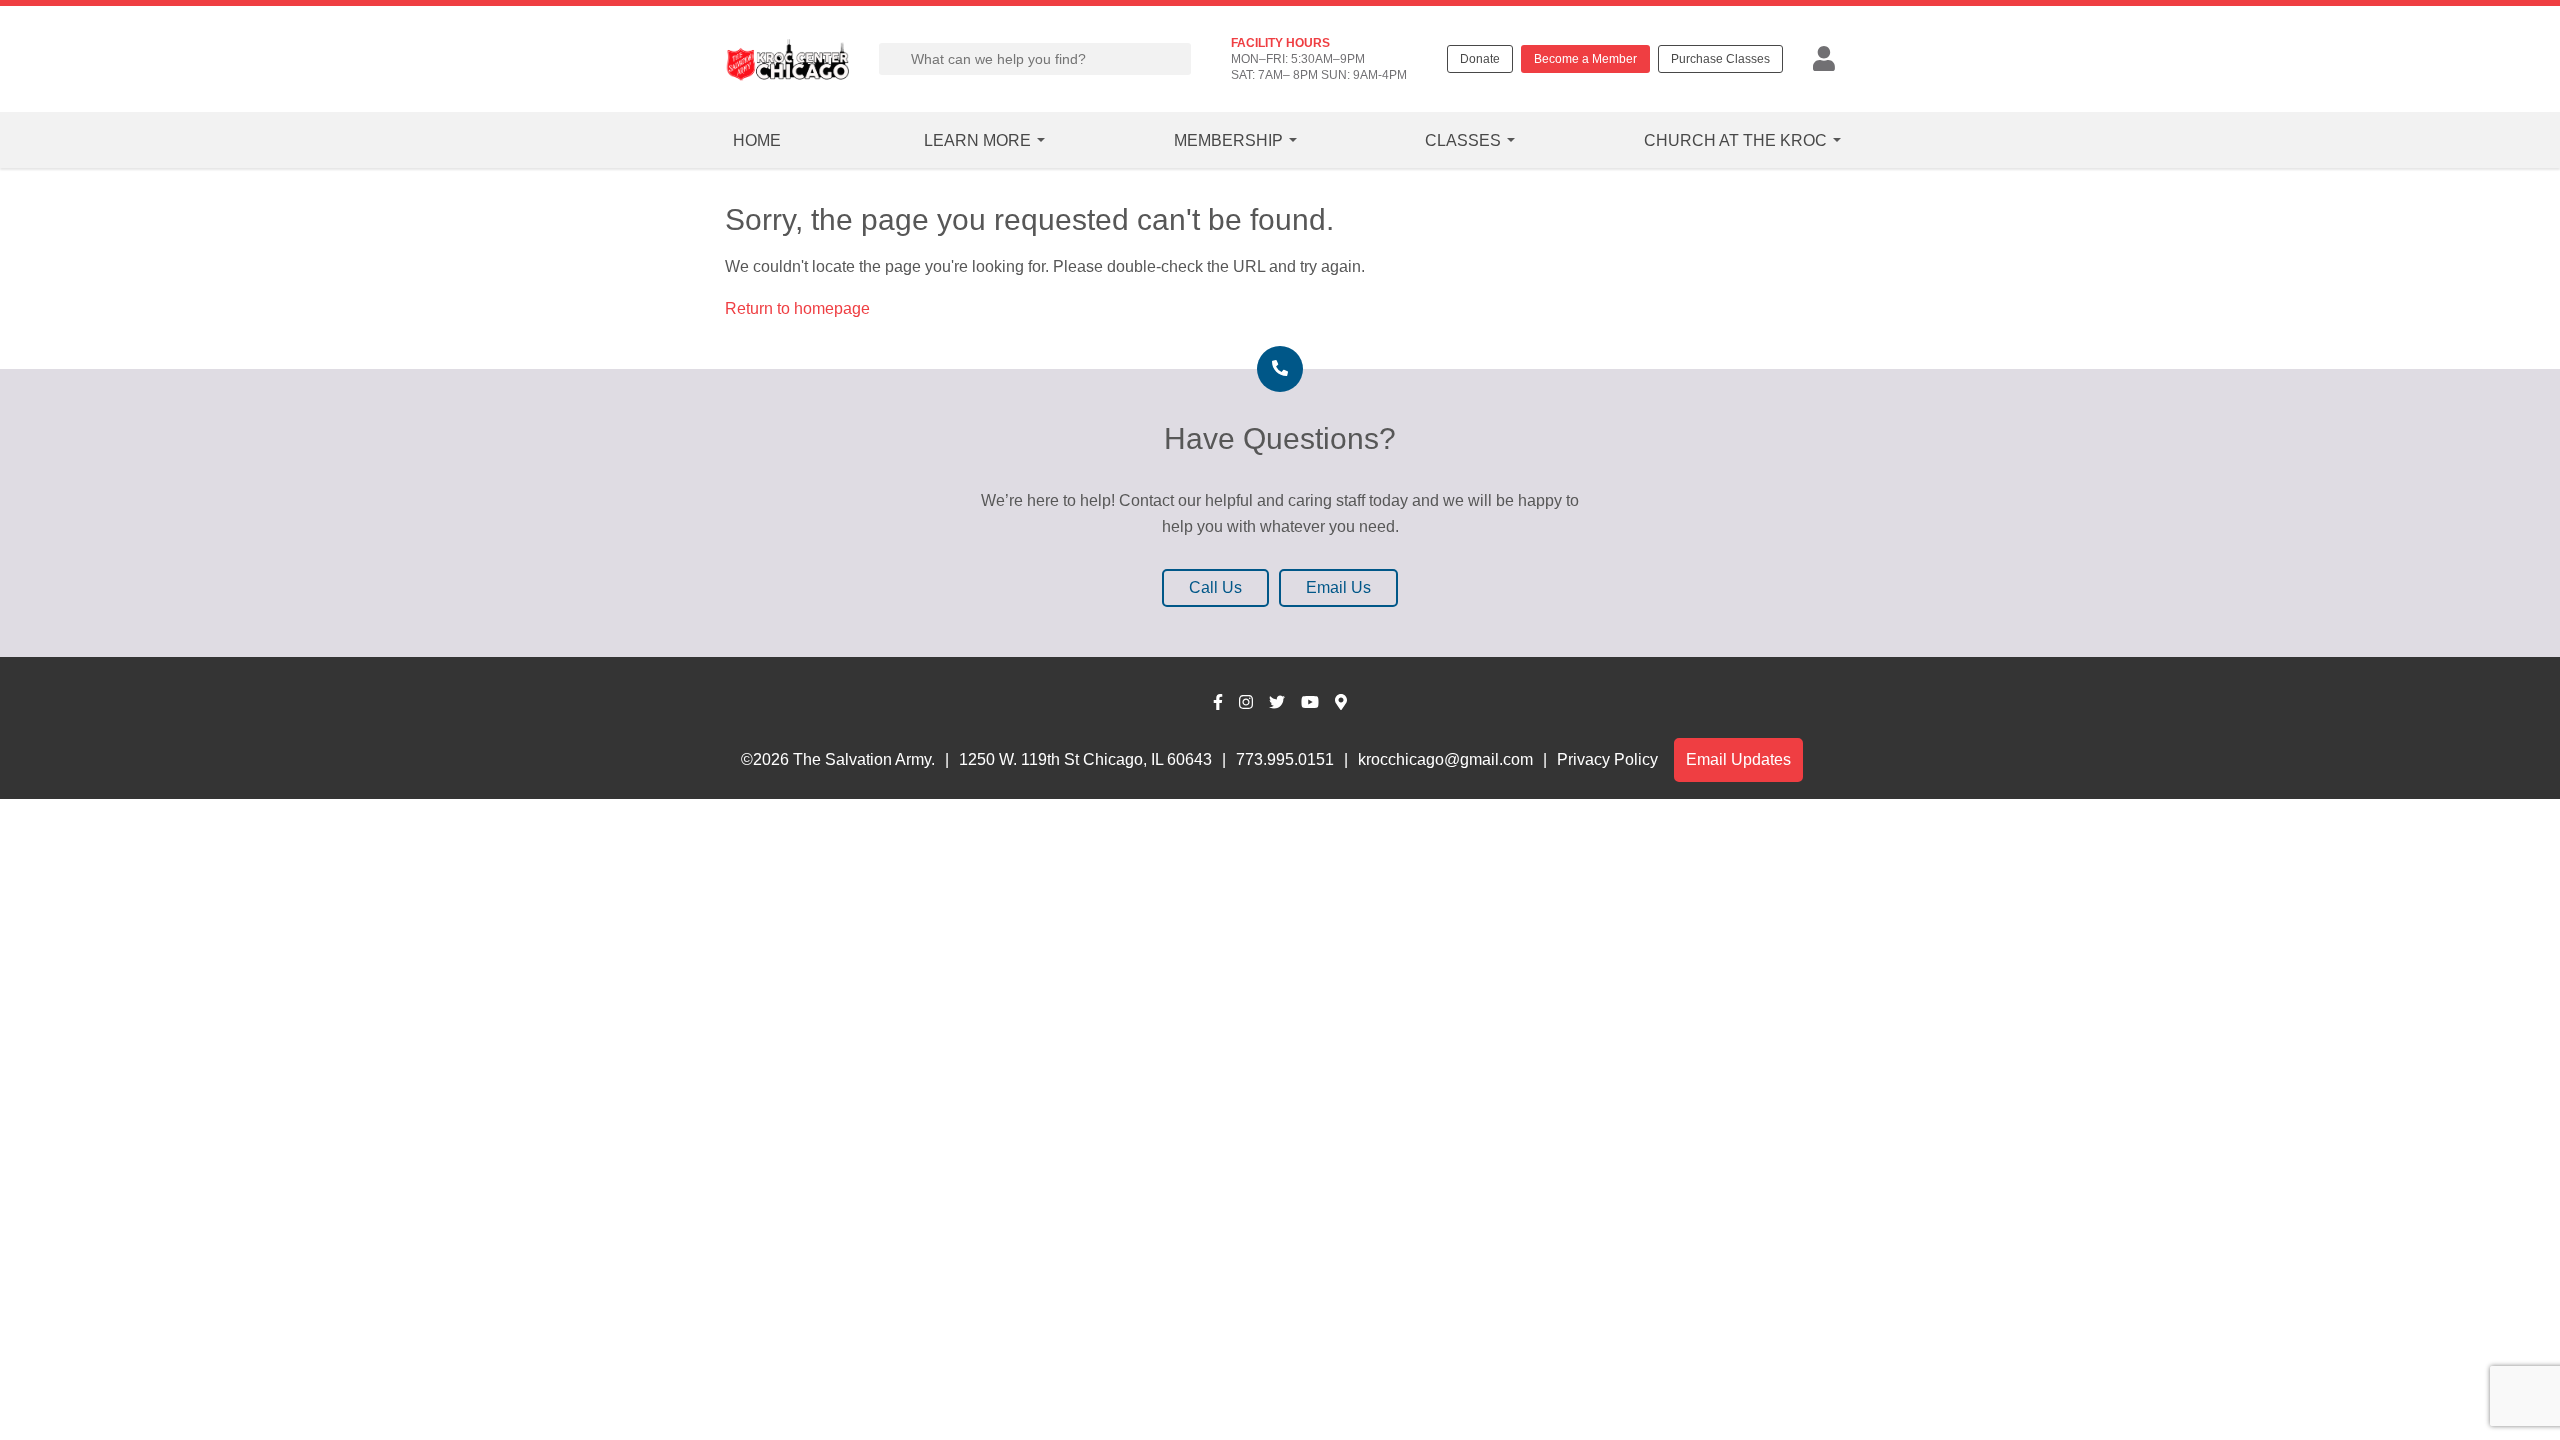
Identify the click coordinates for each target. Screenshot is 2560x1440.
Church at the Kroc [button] (1735, 140)
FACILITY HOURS (1280, 43)
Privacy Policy (1607, 759)
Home (757, 140)
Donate (1480, 59)
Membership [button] (1228, 140)
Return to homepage (797, 308)
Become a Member (1585, 59)
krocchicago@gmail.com (1445, 759)
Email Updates (1738, 759)
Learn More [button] (977, 140)
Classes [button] (1463, 140)
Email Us (1338, 587)
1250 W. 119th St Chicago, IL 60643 (1085, 759)
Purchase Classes (1720, 59)
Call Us (1215, 587)
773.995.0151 (1285, 759)
